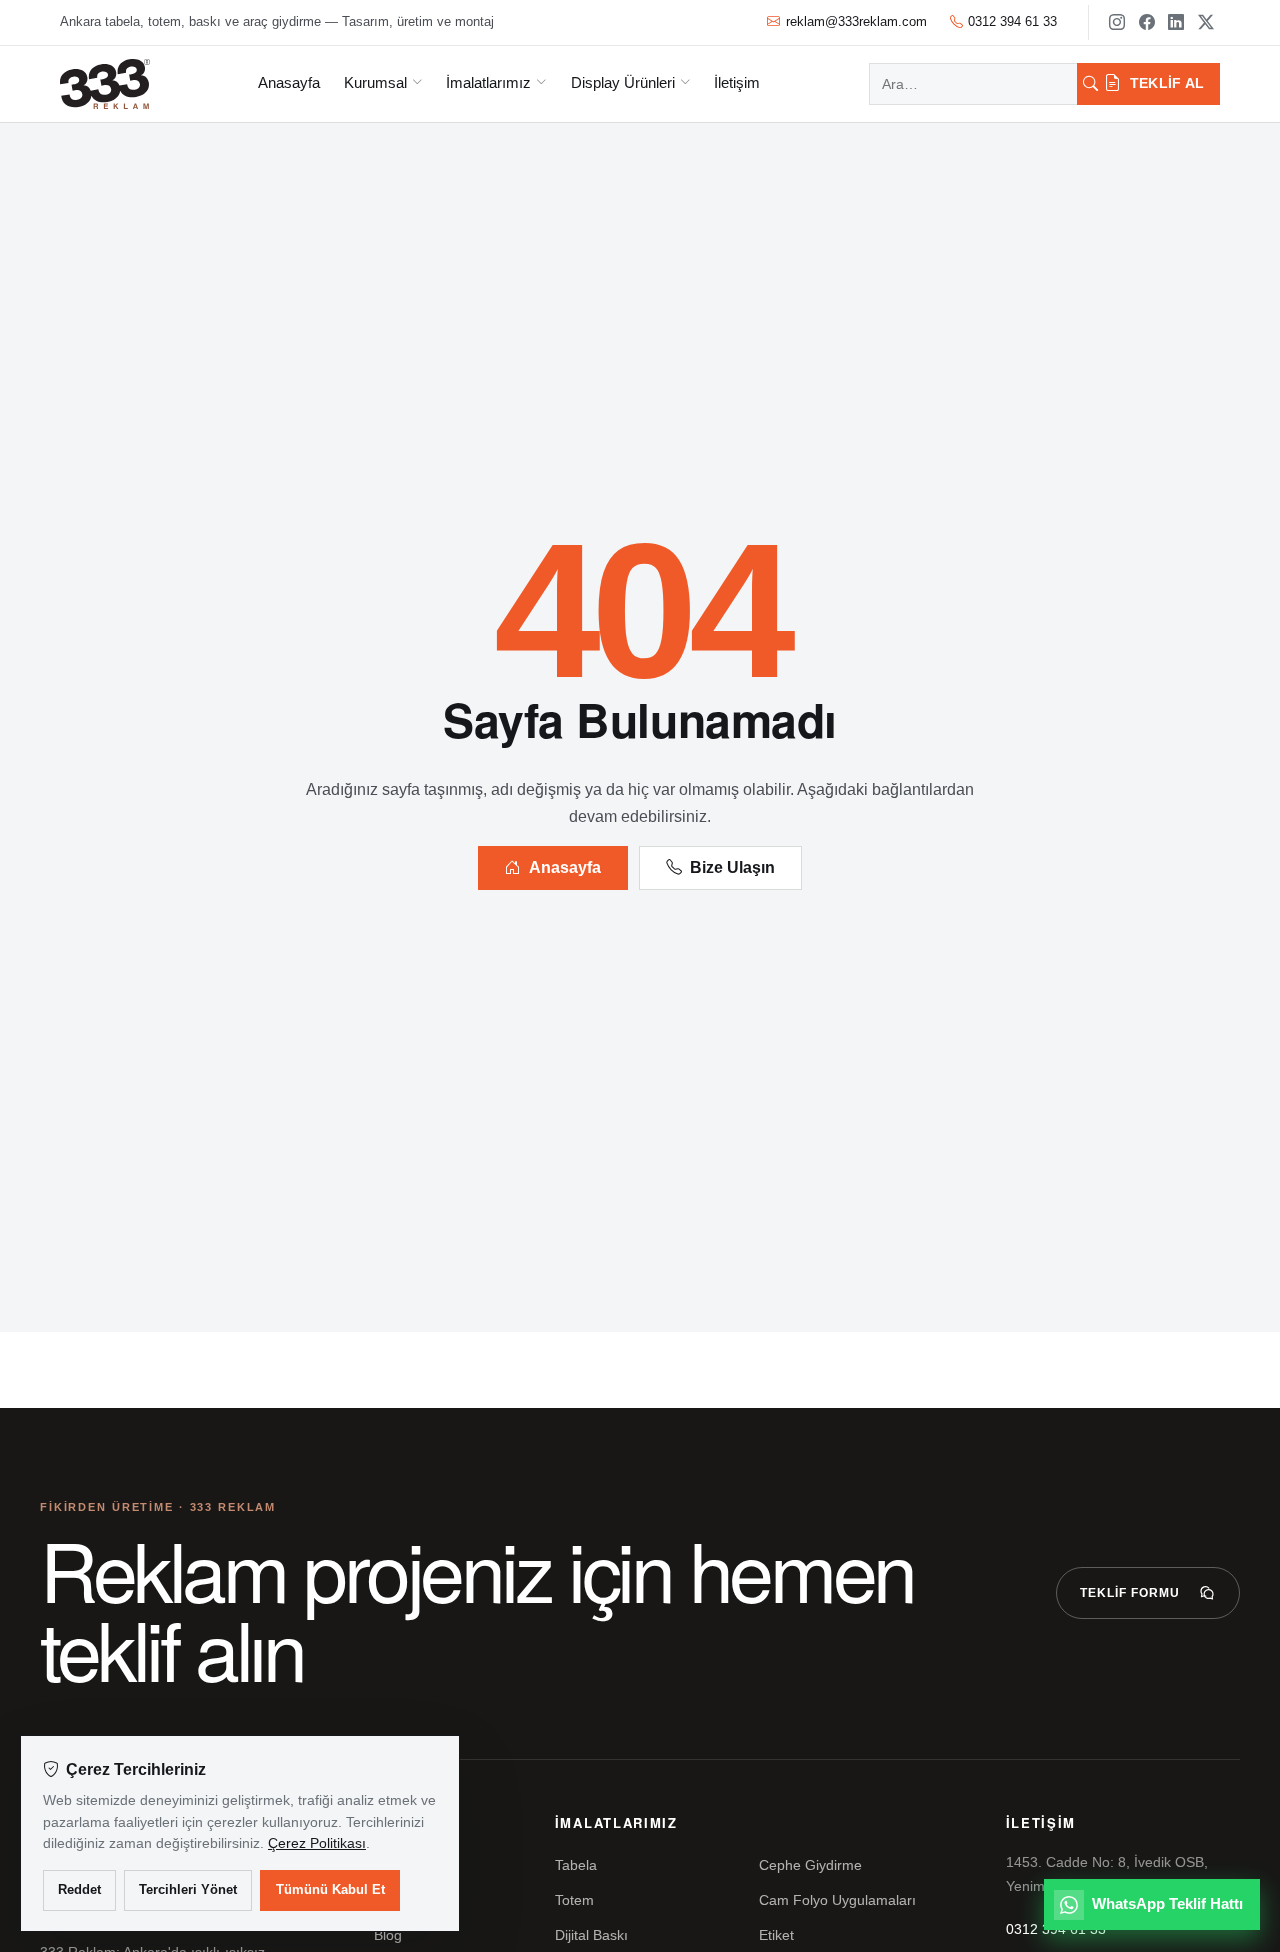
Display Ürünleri (623, 82)
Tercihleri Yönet (188, 1889)
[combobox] (973, 84)
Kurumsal (375, 82)
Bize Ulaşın (732, 867)
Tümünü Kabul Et (330, 1889)
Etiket (776, 1935)
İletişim (737, 82)
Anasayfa (289, 82)
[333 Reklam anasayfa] (105, 84)
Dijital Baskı (591, 1935)
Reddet (79, 1889)
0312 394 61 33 (1012, 21)
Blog (388, 1935)
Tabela (576, 1865)
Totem (574, 1900)
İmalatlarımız (488, 82)
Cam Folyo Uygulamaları (837, 1900)
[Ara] (1090, 84)
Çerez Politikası (317, 1843)
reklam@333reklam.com (856, 21)
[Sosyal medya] (1117, 22)
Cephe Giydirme (810, 1865)
